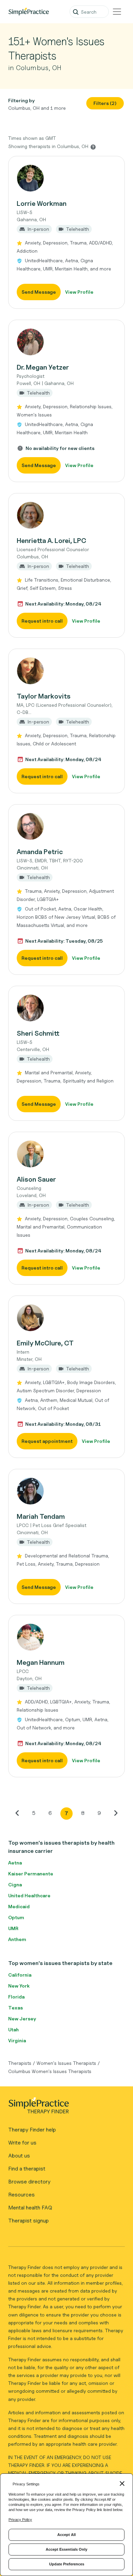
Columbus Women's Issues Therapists (50, 2071)
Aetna (15, 1863)
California (20, 1975)
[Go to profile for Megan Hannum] (66, 1637)
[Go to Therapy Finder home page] (29, 12)
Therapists (20, 2063)
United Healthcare (29, 1895)
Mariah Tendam (41, 1516)
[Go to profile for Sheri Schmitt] (66, 1008)
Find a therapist (27, 2169)
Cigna (15, 1884)
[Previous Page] (17, 1813)
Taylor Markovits (44, 696)
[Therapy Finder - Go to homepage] (64, 2108)
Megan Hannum (41, 1662)
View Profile (79, 292)
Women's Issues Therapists (66, 2063)
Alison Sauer (36, 1179)
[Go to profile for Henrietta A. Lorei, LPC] (66, 515)
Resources (21, 2195)
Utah (13, 2029)
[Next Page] (116, 1813)
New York (19, 1986)
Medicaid (19, 1906)
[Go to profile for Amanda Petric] (66, 826)
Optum (16, 1917)
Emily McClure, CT (45, 1343)
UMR (13, 1928)
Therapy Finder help (32, 2130)
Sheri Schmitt (38, 1033)
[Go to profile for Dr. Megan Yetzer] (66, 342)
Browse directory (29, 2182)
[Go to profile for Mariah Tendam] (66, 1491)
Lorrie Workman (42, 203)
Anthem (17, 1939)
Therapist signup (28, 2221)
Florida (16, 1997)
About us (19, 2156)
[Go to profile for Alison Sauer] (66, 1154)
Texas (16, 2008)
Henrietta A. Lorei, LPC (51, 541)
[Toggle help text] (93, 147)
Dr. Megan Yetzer (43, 367)
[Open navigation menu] (117, 12)
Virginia (17, 2040)
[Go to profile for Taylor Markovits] (66, 671)
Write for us (22, 2143)
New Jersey (22, 2019)
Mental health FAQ (30, 2208)
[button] (66, 232)
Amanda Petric (40, 852)
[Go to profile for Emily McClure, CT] (66, 1318)
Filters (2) (105, 103)
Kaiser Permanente (31, 1874)
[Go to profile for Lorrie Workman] (66, 178)
